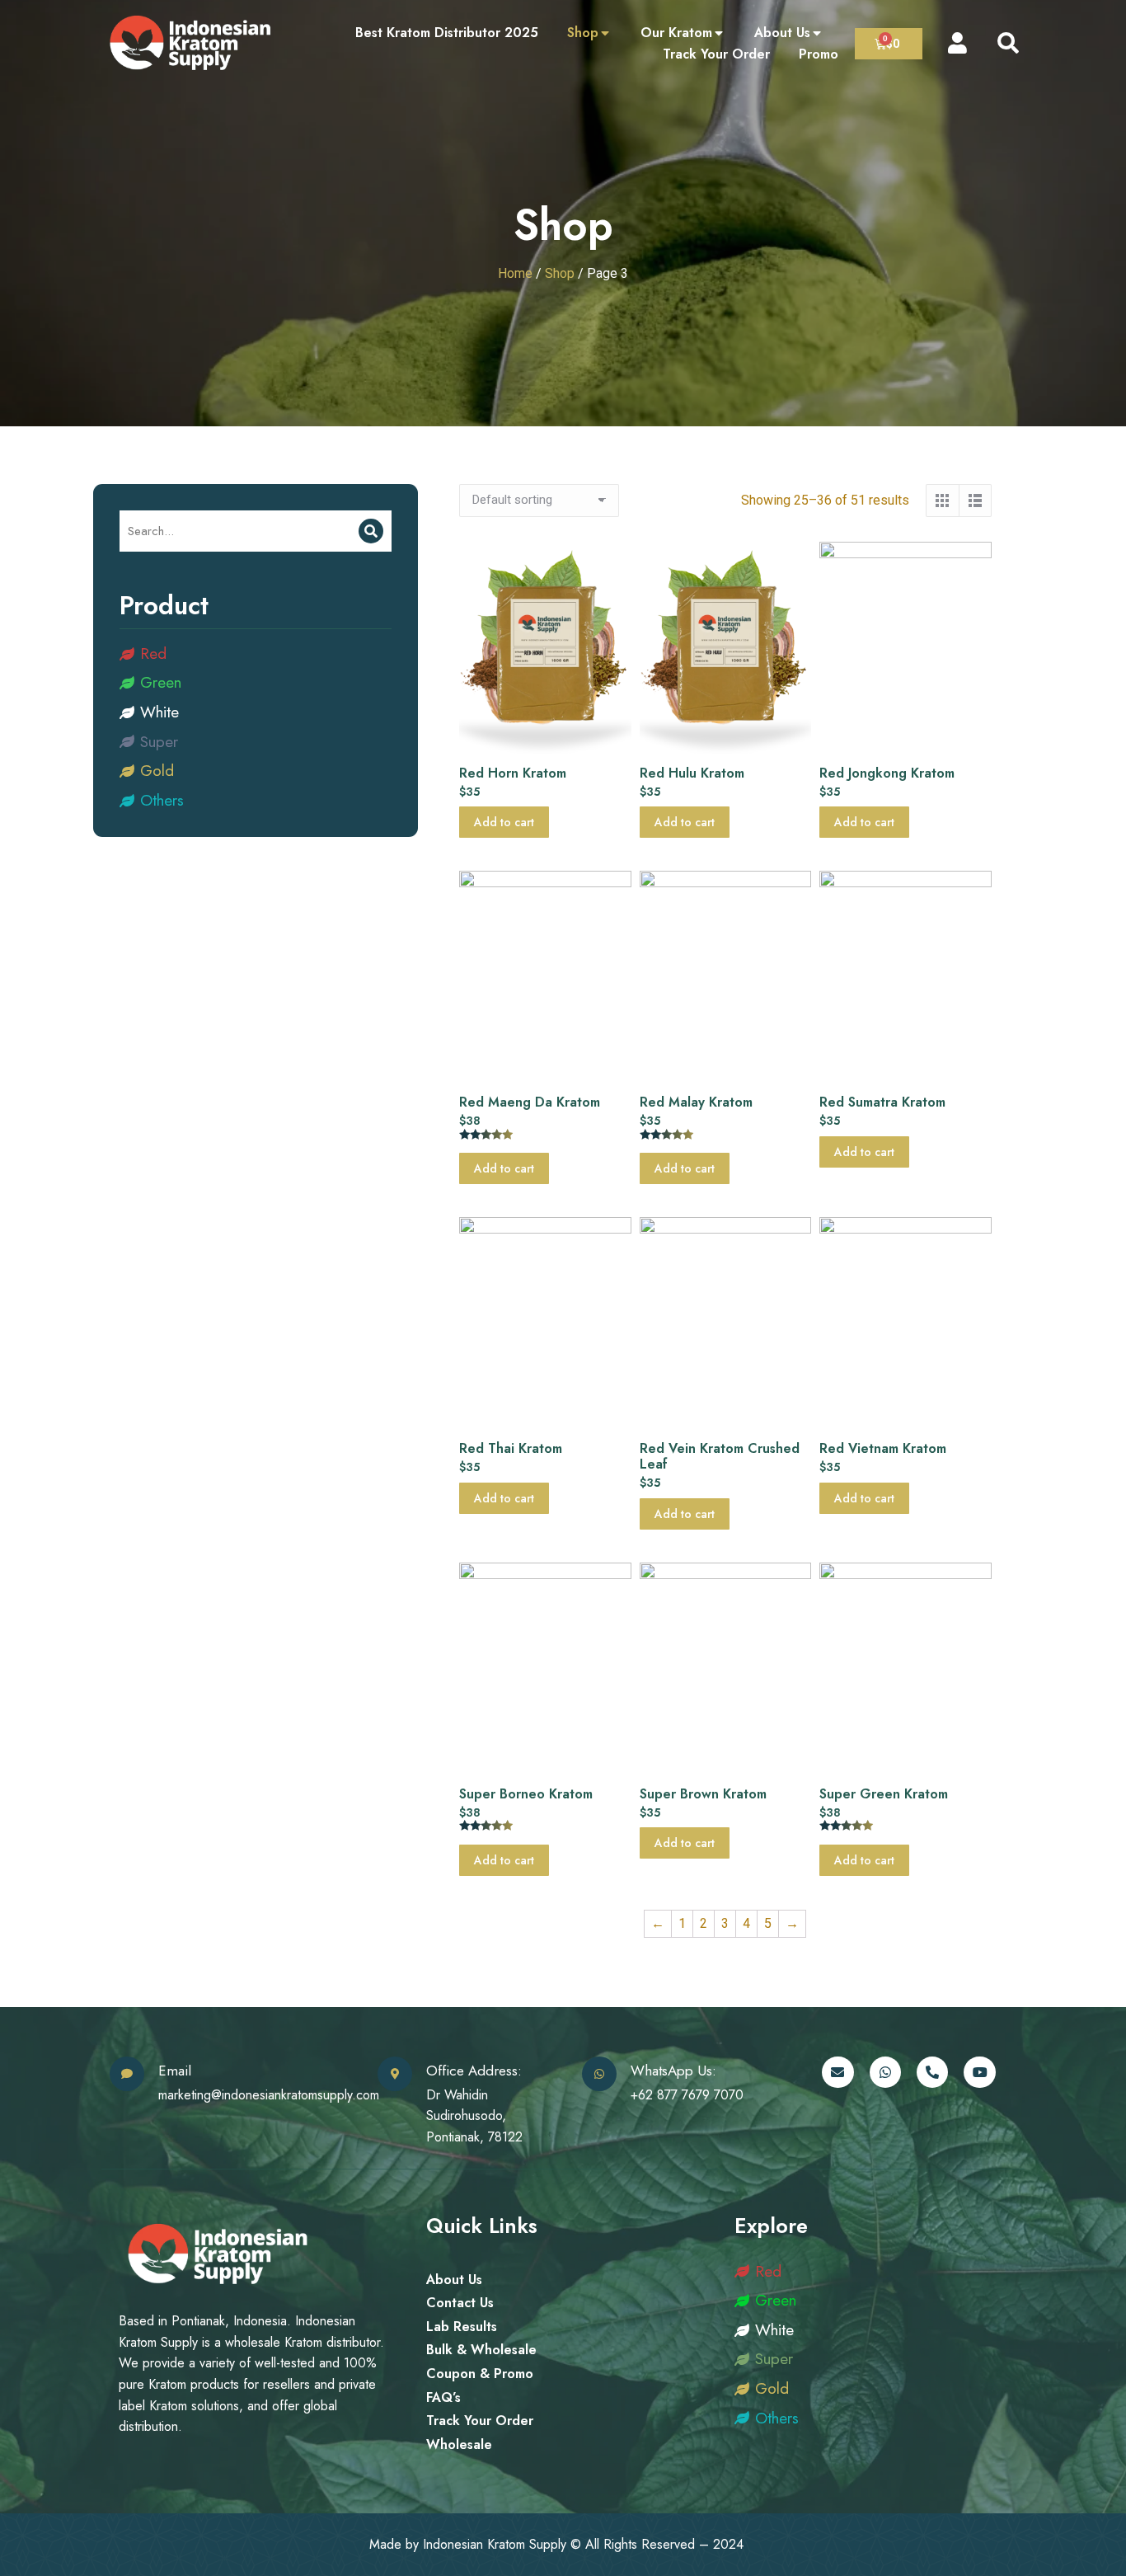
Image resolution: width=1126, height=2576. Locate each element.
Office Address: (474, 2071)
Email (175, 2071)
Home (515, 273)
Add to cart (504, 822)
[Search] (371, 531)
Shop (560, 273)
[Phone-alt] (932, 2072)
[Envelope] (837, 2072)
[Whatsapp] (885, 2072)
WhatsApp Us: (673, 2071)
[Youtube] (979, 2072)
